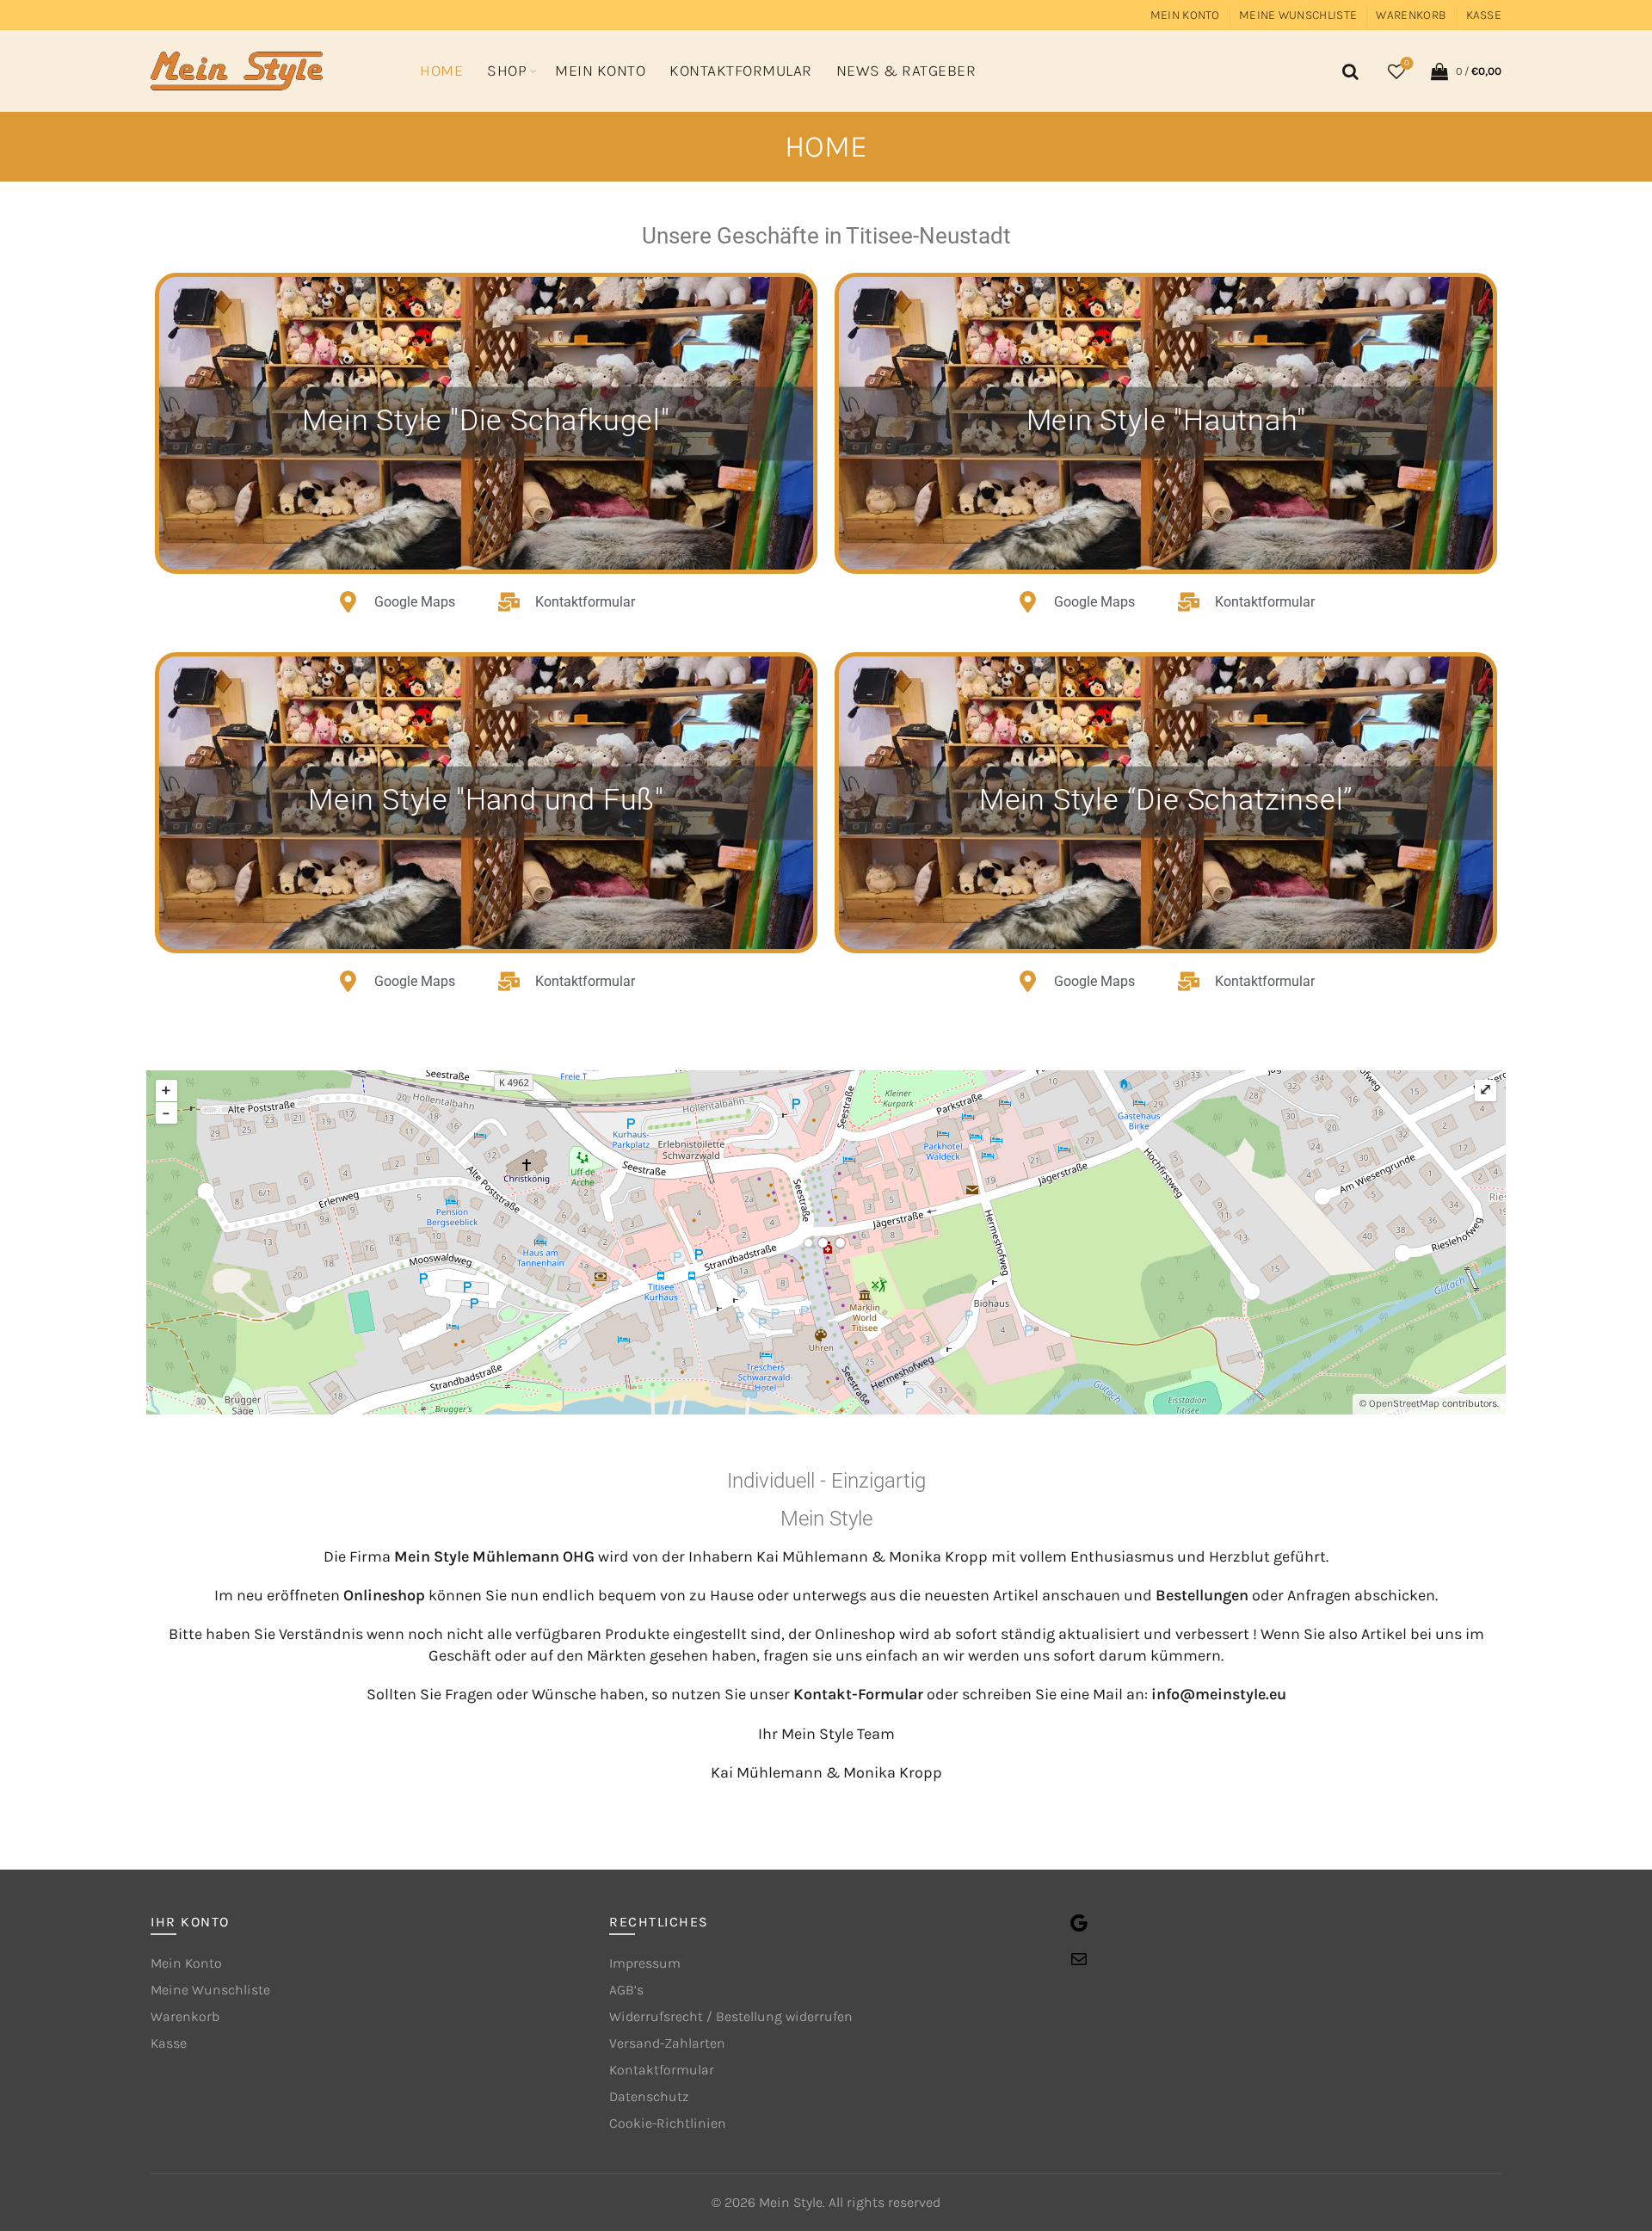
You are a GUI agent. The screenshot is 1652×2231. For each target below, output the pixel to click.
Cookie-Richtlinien (668, 2123)
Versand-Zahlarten (667, 2043)
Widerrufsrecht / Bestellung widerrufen (731, 2016)
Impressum (645, 1963)
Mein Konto (1185, 15)
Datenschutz (649, 2096)
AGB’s (626, 1990)
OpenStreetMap (1404, 1403)
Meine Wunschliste (1298, 15)
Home (441, 71)
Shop (507, 71)
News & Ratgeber (906, 71)
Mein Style (791, 2202)
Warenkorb (1411, 15)
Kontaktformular (741, 71)
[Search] (1347, 71)
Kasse (1484, 15)
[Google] (1079, 1929)
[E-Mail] (1079, 1965)
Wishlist (1407, 63)
